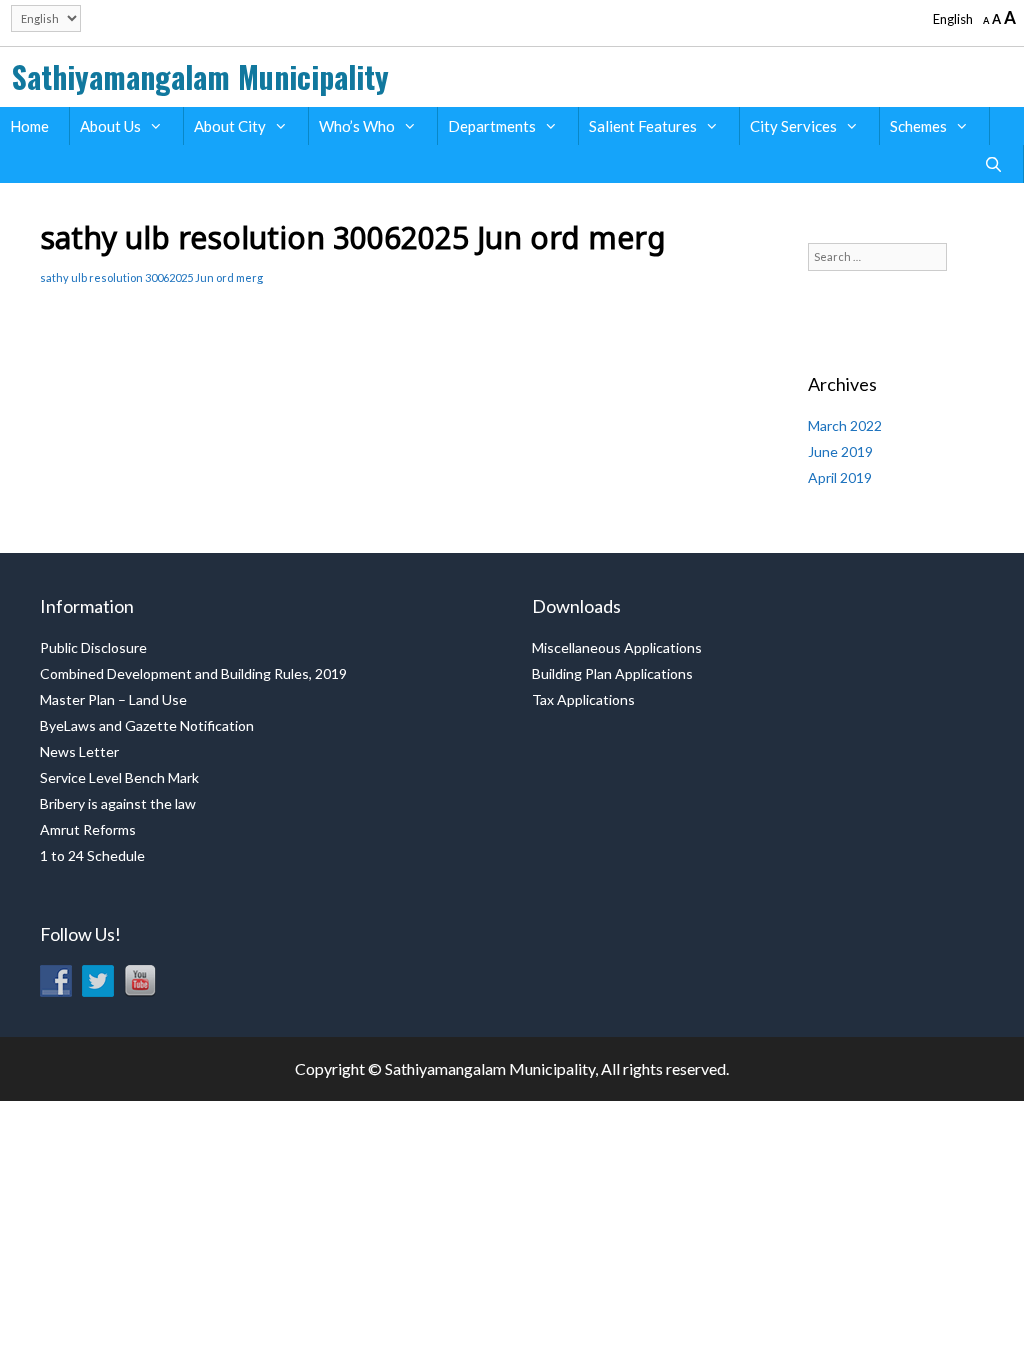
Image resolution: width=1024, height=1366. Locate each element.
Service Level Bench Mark (119, 777)
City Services (793, 126)
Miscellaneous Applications (617, 647)
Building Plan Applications (612, 673)
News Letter (79, 751)
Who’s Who (357, 126)
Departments (492, 126)
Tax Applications (583, 699)
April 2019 (840, 477)
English (953, 19)
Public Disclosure (93, 647)
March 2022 (845, 425)
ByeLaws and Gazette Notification (147, 725)
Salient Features (643, 126)
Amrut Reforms (88, 829)
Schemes (918, 126)
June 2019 (840, 451)
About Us (110, 126)
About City (230, 126)
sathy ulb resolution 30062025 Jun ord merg (151, 277)
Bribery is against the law (118, 803)
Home (29, 126)
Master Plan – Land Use (113, 699)
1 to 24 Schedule (92, 855)
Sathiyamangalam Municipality (200, 76)
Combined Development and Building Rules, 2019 (193, 673)
